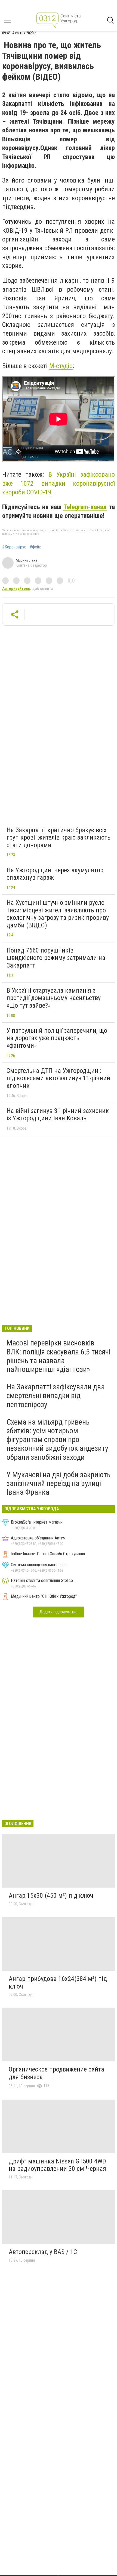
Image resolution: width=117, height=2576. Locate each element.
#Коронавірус (14, 547)
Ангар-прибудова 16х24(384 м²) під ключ (58, 1983)
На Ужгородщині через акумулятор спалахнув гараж (55, 874)
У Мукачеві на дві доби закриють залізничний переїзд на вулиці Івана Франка (59, 1483)
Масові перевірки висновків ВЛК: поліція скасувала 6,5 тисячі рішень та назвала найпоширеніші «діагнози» (59, 1356)
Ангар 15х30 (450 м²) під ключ (51, 1896)
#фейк (35, 547)
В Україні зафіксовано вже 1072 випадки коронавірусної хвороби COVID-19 (59, 483)
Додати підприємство (59, 1612)
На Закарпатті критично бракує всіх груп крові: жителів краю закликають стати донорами (59, 838)
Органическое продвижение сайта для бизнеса (56, 2073)
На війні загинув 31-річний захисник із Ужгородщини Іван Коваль (58, 1115)
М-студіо (61, 366)
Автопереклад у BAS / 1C (43, 2252)
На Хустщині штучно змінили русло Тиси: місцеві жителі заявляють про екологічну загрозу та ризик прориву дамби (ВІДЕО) (58, 914)
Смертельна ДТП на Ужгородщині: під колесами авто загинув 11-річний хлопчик (58, 1078)
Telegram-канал (85, 507)
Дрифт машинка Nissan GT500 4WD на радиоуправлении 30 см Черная (57, 2165)
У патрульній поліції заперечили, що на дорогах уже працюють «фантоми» (57, 1038)
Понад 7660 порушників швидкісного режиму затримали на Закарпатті (56, 958)
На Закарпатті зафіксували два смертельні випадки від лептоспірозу (56, 1396)
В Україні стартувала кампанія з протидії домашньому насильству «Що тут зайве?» (54, 998)
